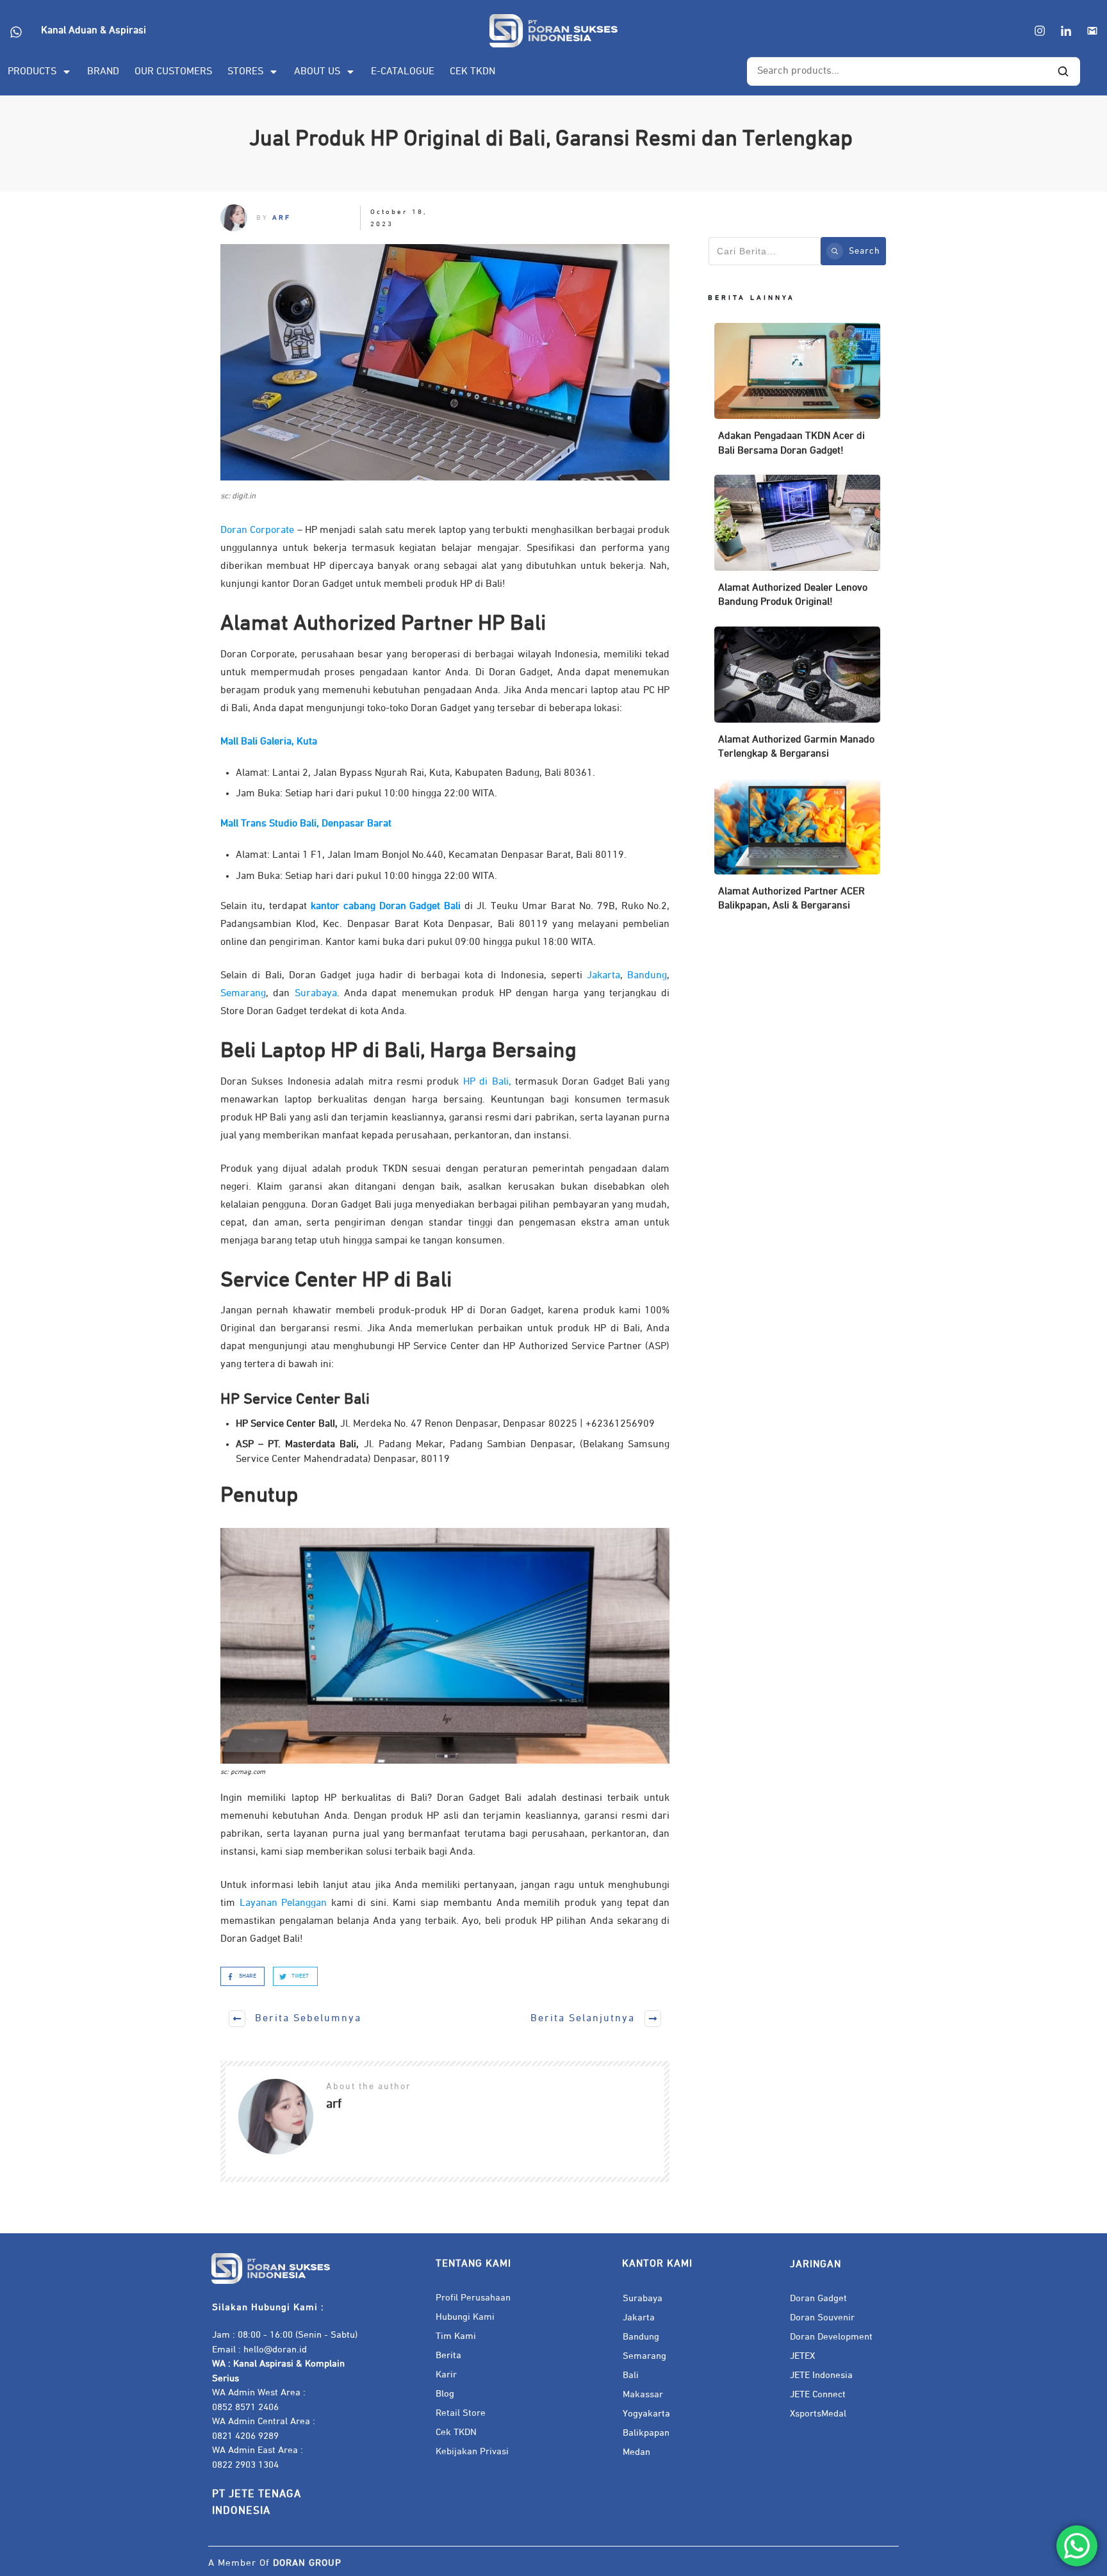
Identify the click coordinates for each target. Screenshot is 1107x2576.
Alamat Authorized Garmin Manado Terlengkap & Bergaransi (797, 699)
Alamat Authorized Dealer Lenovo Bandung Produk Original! (797, 547)
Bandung (647, 976)
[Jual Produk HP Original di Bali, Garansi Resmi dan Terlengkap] (445, 362)
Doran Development (831, 2337)
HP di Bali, (487, 1082)
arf (282, 217)
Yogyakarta (646, 2414)
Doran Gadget (818, 2298)
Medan (636, 2452)
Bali (631, 2375)
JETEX (802, 2356)
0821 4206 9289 (245, 2436)
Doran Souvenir (822, 2318)
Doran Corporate (257, 530)
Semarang (243, 994)
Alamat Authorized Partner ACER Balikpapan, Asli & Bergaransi (797, 851)
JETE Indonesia (821, 2375)
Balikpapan (646, 2433)
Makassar (643, 2394)
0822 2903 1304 (245, 2465)
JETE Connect (818, 2394)
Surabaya (316, 994)
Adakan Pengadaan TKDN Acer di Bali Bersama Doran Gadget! (797, 396)
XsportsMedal (818, 2414)
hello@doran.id (275, 2350)
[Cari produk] (1063, 72)
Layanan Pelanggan (283, 1903)
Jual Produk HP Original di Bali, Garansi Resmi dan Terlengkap (553, 139)
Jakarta (603, 976)
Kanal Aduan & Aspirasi (94, 31)
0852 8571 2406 (245, 2407)
